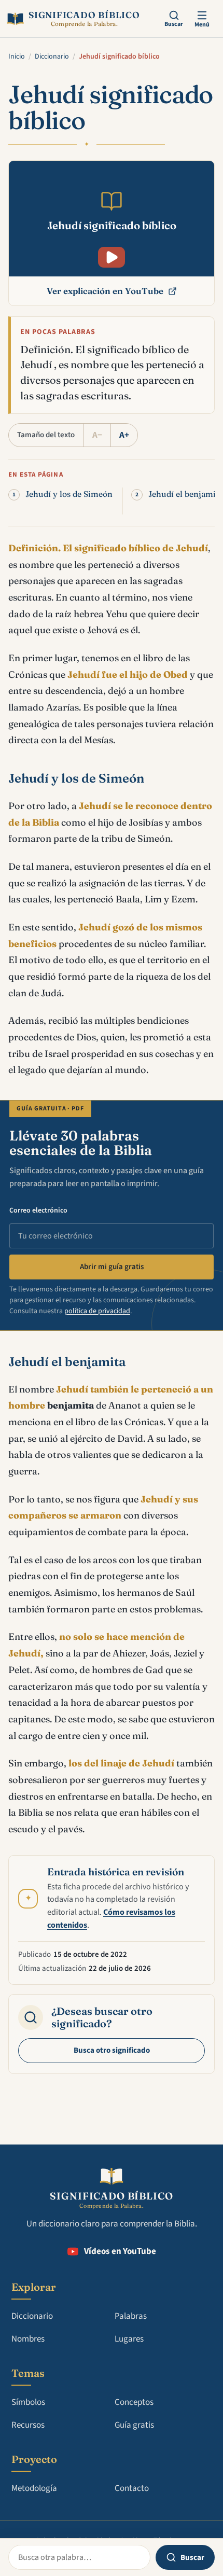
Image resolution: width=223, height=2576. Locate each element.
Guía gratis (134, 2425)
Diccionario (52, 57)
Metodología (34, 2488)
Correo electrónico (38, 1210)
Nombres (28, 2339)
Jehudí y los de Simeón (69, 494)
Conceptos (134, 2402)
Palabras (131, 2316)
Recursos (28, 2425)
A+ (124, 435)
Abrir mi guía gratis (112, 1267)
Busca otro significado (112, 2050)
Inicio (17, 57)
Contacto (132, 2488)
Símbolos (28, 2402)
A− (97, 435)
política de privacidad (97, 1311)
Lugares (129, 2339)
